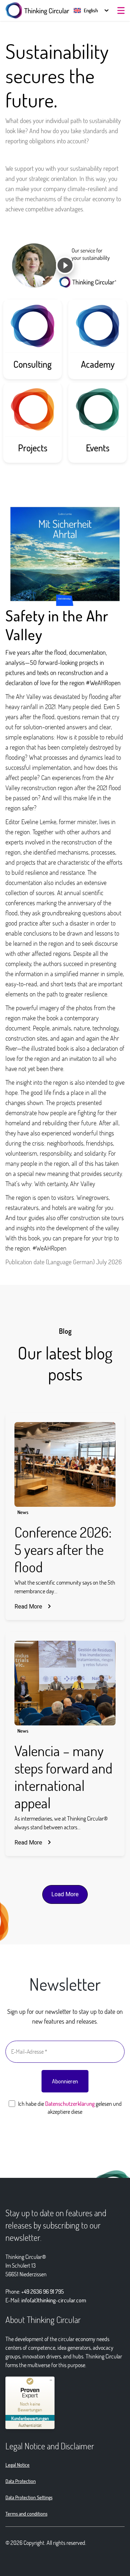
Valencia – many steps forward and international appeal (63, 1776)
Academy (98, 364)
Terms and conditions (26, 2514)
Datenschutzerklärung (70, 2103)
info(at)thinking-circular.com (54, 2300)
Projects (33, 448)
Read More (28, 1607)
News (23, 1512)
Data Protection (21, 2481)
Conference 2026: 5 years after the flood (63, 1549)
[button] (86, 10)
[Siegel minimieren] (51, 2380)
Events (98, 448)
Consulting (32, 364)
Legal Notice (18, 2465)
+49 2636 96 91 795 (43, 2291)
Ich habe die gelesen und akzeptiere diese (69, 2107)
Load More (65, 1894)
